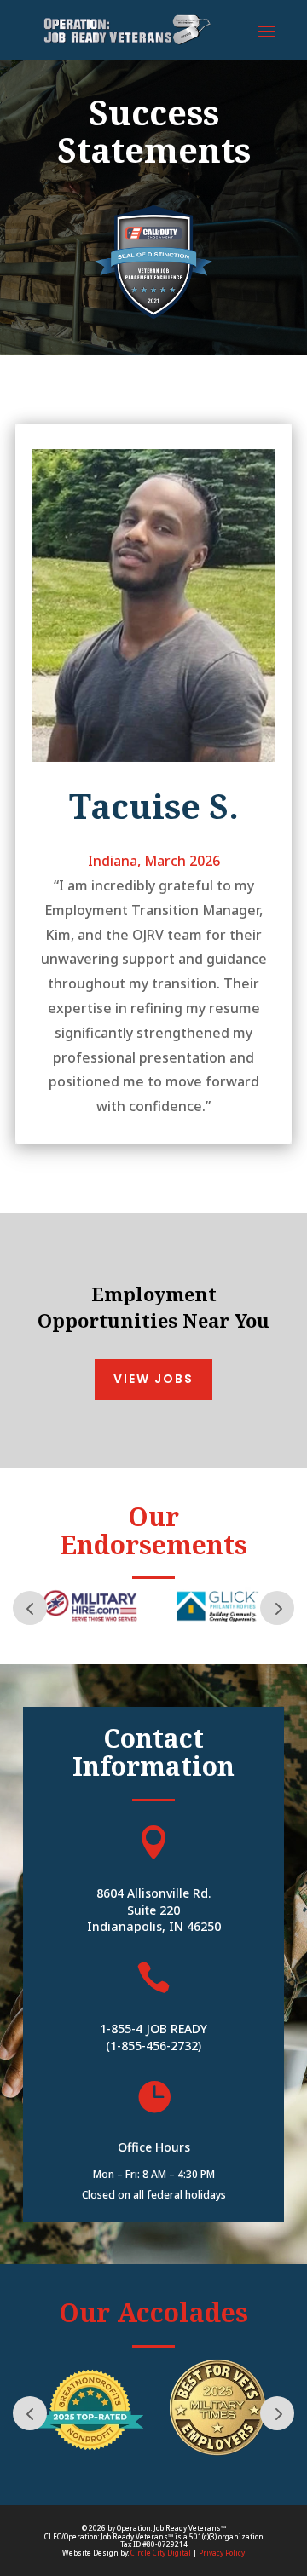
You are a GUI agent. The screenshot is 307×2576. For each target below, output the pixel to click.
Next (277, 1608)
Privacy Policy (222, 2553)
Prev (30, 1608)
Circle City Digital (161, 2553)
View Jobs (153, 1379)
